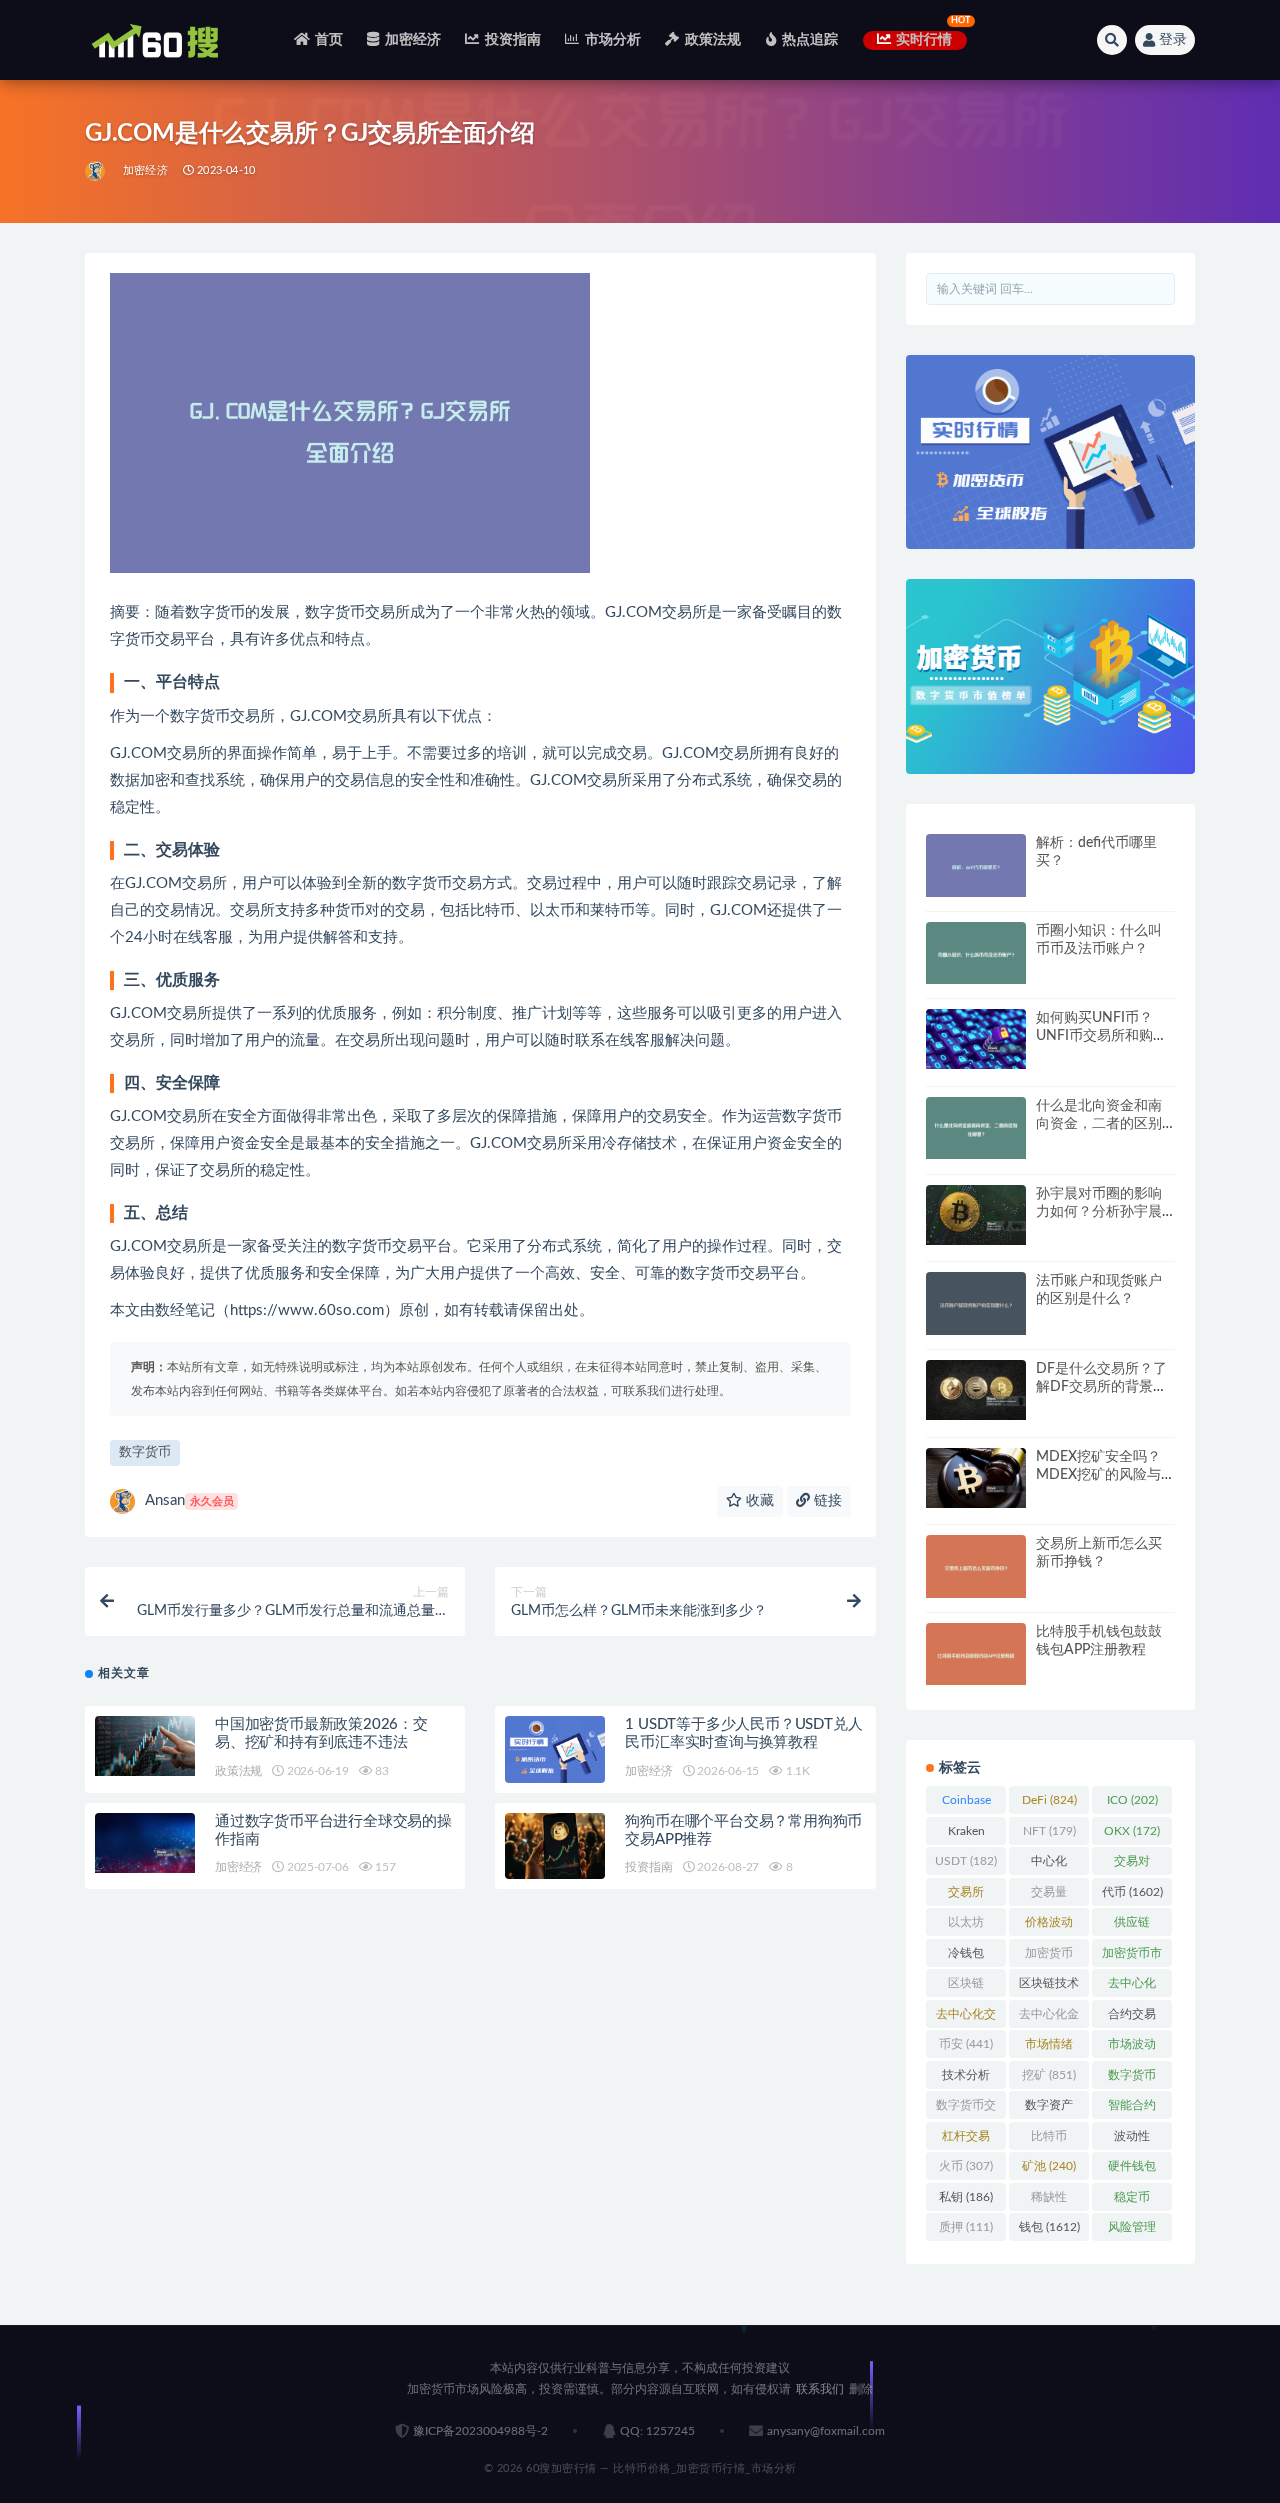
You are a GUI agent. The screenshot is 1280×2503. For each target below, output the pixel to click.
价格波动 (1049, 1926)
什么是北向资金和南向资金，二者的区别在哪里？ (1099, 1124)
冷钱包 (966, 1957)
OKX (1132, 1831)
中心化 (1049, 1865)
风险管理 (1132, 2231)
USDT (966, 1861)
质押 (966, 2227)
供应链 (1132, 1926)
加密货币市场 (1132, 1957)
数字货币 (145, 1452)
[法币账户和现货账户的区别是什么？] (976, 1303)
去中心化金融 (1049, 2018)
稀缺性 (1049, 2201)
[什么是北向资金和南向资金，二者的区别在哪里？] (976, 1128)
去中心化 (1132, 1987)
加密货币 (1049, 1957)
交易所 (966, 1896)
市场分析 (613, 40)
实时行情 (924, 40)
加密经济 (413, 40)
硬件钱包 (1132, 2170)
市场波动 (1132, 2048)
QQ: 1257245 (657, 2431)
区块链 (966, 1987)
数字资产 (1049, 2109)
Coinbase (966, 1804)
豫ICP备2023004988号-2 (480, 2431)
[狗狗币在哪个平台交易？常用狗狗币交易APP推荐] (555, 1846)
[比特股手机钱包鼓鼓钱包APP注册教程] (976, 1654)
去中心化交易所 (966, 2018)
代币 (1132, 1892)
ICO (1132, 1800)
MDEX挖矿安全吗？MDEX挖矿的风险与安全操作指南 (1105, 1475)
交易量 (1049, 1896)
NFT (1049, 1831)
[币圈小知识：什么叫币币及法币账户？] (976, 953)
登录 (1173, 40)
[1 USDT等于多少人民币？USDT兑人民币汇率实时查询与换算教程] (555, 1749)
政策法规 (713, 40)
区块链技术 (1049, 1987)
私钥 (966, 2197)
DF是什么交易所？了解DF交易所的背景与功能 (1101, 1387)
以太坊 (966, 1926)
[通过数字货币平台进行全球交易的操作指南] (145, 1843)
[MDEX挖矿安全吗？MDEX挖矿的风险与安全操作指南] (976, 1478)
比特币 (1049, 2140)
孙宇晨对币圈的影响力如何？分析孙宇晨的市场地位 (1099, 1212)
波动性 (1132, 2140)
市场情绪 (1049, 2048)
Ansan (189, 1500)
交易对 (1132, 1865)
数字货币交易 (966, 2109)
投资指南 (513, 40)
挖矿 (1049, 2075)
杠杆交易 (966, 2140)
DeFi (1049, 1800)
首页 (329, 40)
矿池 (1049, 2166)
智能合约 (1132, 2109)
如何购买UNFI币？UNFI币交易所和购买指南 (1101, 1036)
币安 (966, 2044)
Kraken (966, 1835)
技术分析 (966, 2079)
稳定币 (1132, 2201)
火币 (966, 2166)
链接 (826, 1501)
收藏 (758, 1501)
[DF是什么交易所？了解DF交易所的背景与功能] (976, 1390)
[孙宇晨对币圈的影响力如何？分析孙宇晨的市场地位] (976, 1215)
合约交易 (1132, 2018)
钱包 (1049, 2227)
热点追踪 (810, 40)
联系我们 (820, 2389)
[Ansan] (96, 171)
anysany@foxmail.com (826, 2431)
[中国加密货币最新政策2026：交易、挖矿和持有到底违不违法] (145, 1746)
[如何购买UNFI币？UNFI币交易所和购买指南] (976, 1039)
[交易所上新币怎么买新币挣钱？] (976, 1566)
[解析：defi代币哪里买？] (976, 865)
